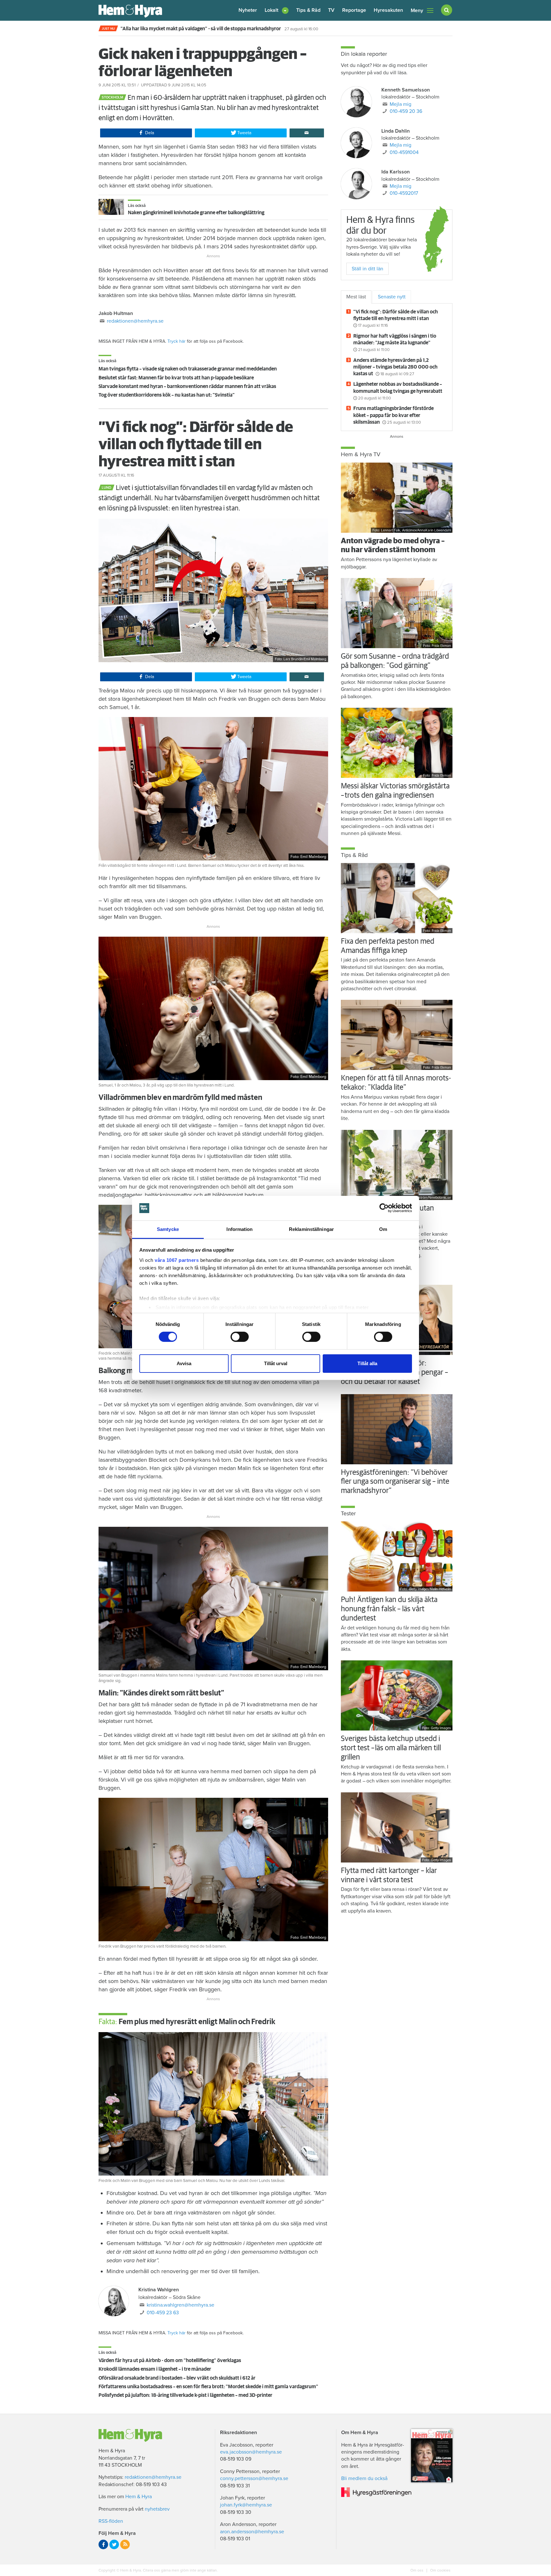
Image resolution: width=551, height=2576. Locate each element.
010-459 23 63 (163, 2313)
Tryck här (176, 341)
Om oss (417, 2570)
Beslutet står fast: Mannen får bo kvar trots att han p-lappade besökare (176, 378)
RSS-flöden (111, 2521)
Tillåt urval (276, 1363)
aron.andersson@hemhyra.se (252, 2532)
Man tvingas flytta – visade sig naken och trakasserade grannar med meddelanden (188, 369)
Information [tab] (239, 1229)
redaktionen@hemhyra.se (135, 321)
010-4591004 (404, 152)
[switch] (240, 1337)
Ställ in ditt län (367, 269)
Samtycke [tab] (168, 1229)
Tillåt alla (367, 1363)
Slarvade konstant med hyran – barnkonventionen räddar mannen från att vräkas (187, 386)
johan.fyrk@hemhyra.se (246, 2505)
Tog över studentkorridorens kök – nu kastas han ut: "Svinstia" (167, 395)
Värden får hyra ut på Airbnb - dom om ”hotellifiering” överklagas (170, 2360)
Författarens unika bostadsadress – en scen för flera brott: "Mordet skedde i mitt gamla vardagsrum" (208, 2387)
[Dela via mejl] (307, 133)
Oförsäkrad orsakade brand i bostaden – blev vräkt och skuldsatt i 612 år (177, 2378)
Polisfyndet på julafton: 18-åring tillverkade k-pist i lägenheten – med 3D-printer (185, 2395)
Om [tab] (383, 1229)
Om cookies (440, 2570)
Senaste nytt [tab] (392, 297)
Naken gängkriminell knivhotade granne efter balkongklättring (196, 213)
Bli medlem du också (364, 2478)
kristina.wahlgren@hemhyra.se (180, 2305)
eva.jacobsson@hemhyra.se (251, 2452)
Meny (417, 11)
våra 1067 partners (177, 1260)
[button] (277, 10)
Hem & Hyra (139, 2497)
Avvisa (184, 1363)
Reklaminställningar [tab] (311, 1229)
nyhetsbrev (157, 2509)
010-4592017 (404, 193)
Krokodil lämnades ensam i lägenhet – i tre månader (155, 2369)
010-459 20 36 (406, 111)
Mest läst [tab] (356, 297)
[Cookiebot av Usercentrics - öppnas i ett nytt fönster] (384, 1208)
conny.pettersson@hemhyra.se (254, 2478)
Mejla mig (400, 104)
